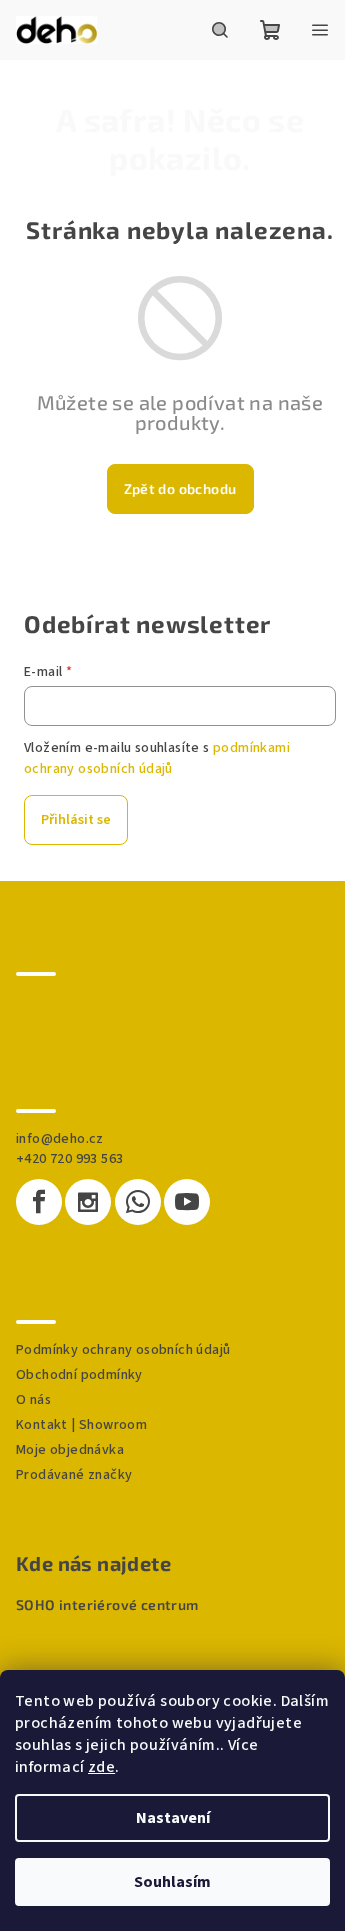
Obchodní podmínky (79, 1375)
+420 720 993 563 (69, 1159)
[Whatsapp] (138, 1202)
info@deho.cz (60, 1139)
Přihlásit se (76, 820)
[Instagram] (88, 1202)
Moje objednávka (70, 1450)
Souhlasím (172, 1882)
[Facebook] (39, 1202)
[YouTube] (187, 1202)
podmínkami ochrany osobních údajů (157, 758)
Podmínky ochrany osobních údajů (123, 1350)
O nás (33, 1400)
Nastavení (173, 1818)
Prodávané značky (74, 1475)
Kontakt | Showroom (81, 1425)
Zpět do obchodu (180, 488)
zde (101, 1767)
